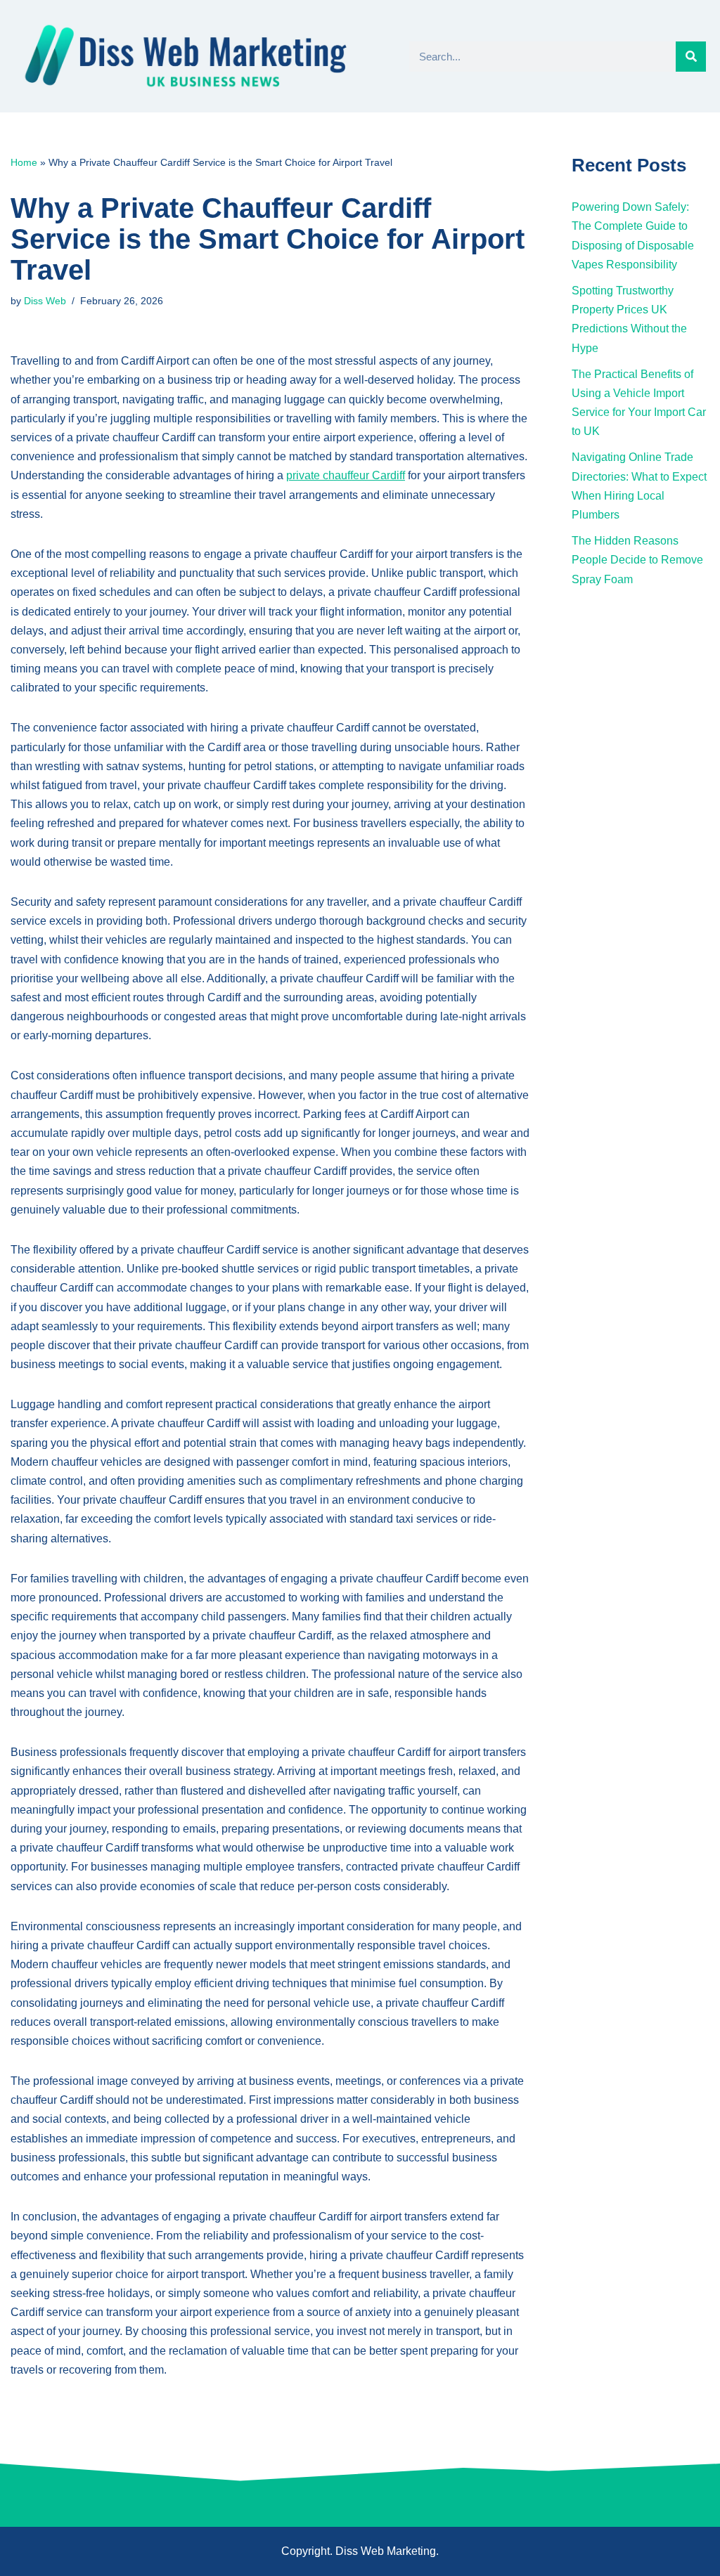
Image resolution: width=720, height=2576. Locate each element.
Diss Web (45, 301)
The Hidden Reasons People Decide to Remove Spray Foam (637, 560)
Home (24, 162)
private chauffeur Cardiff (346, 475)
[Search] (691, 57)
